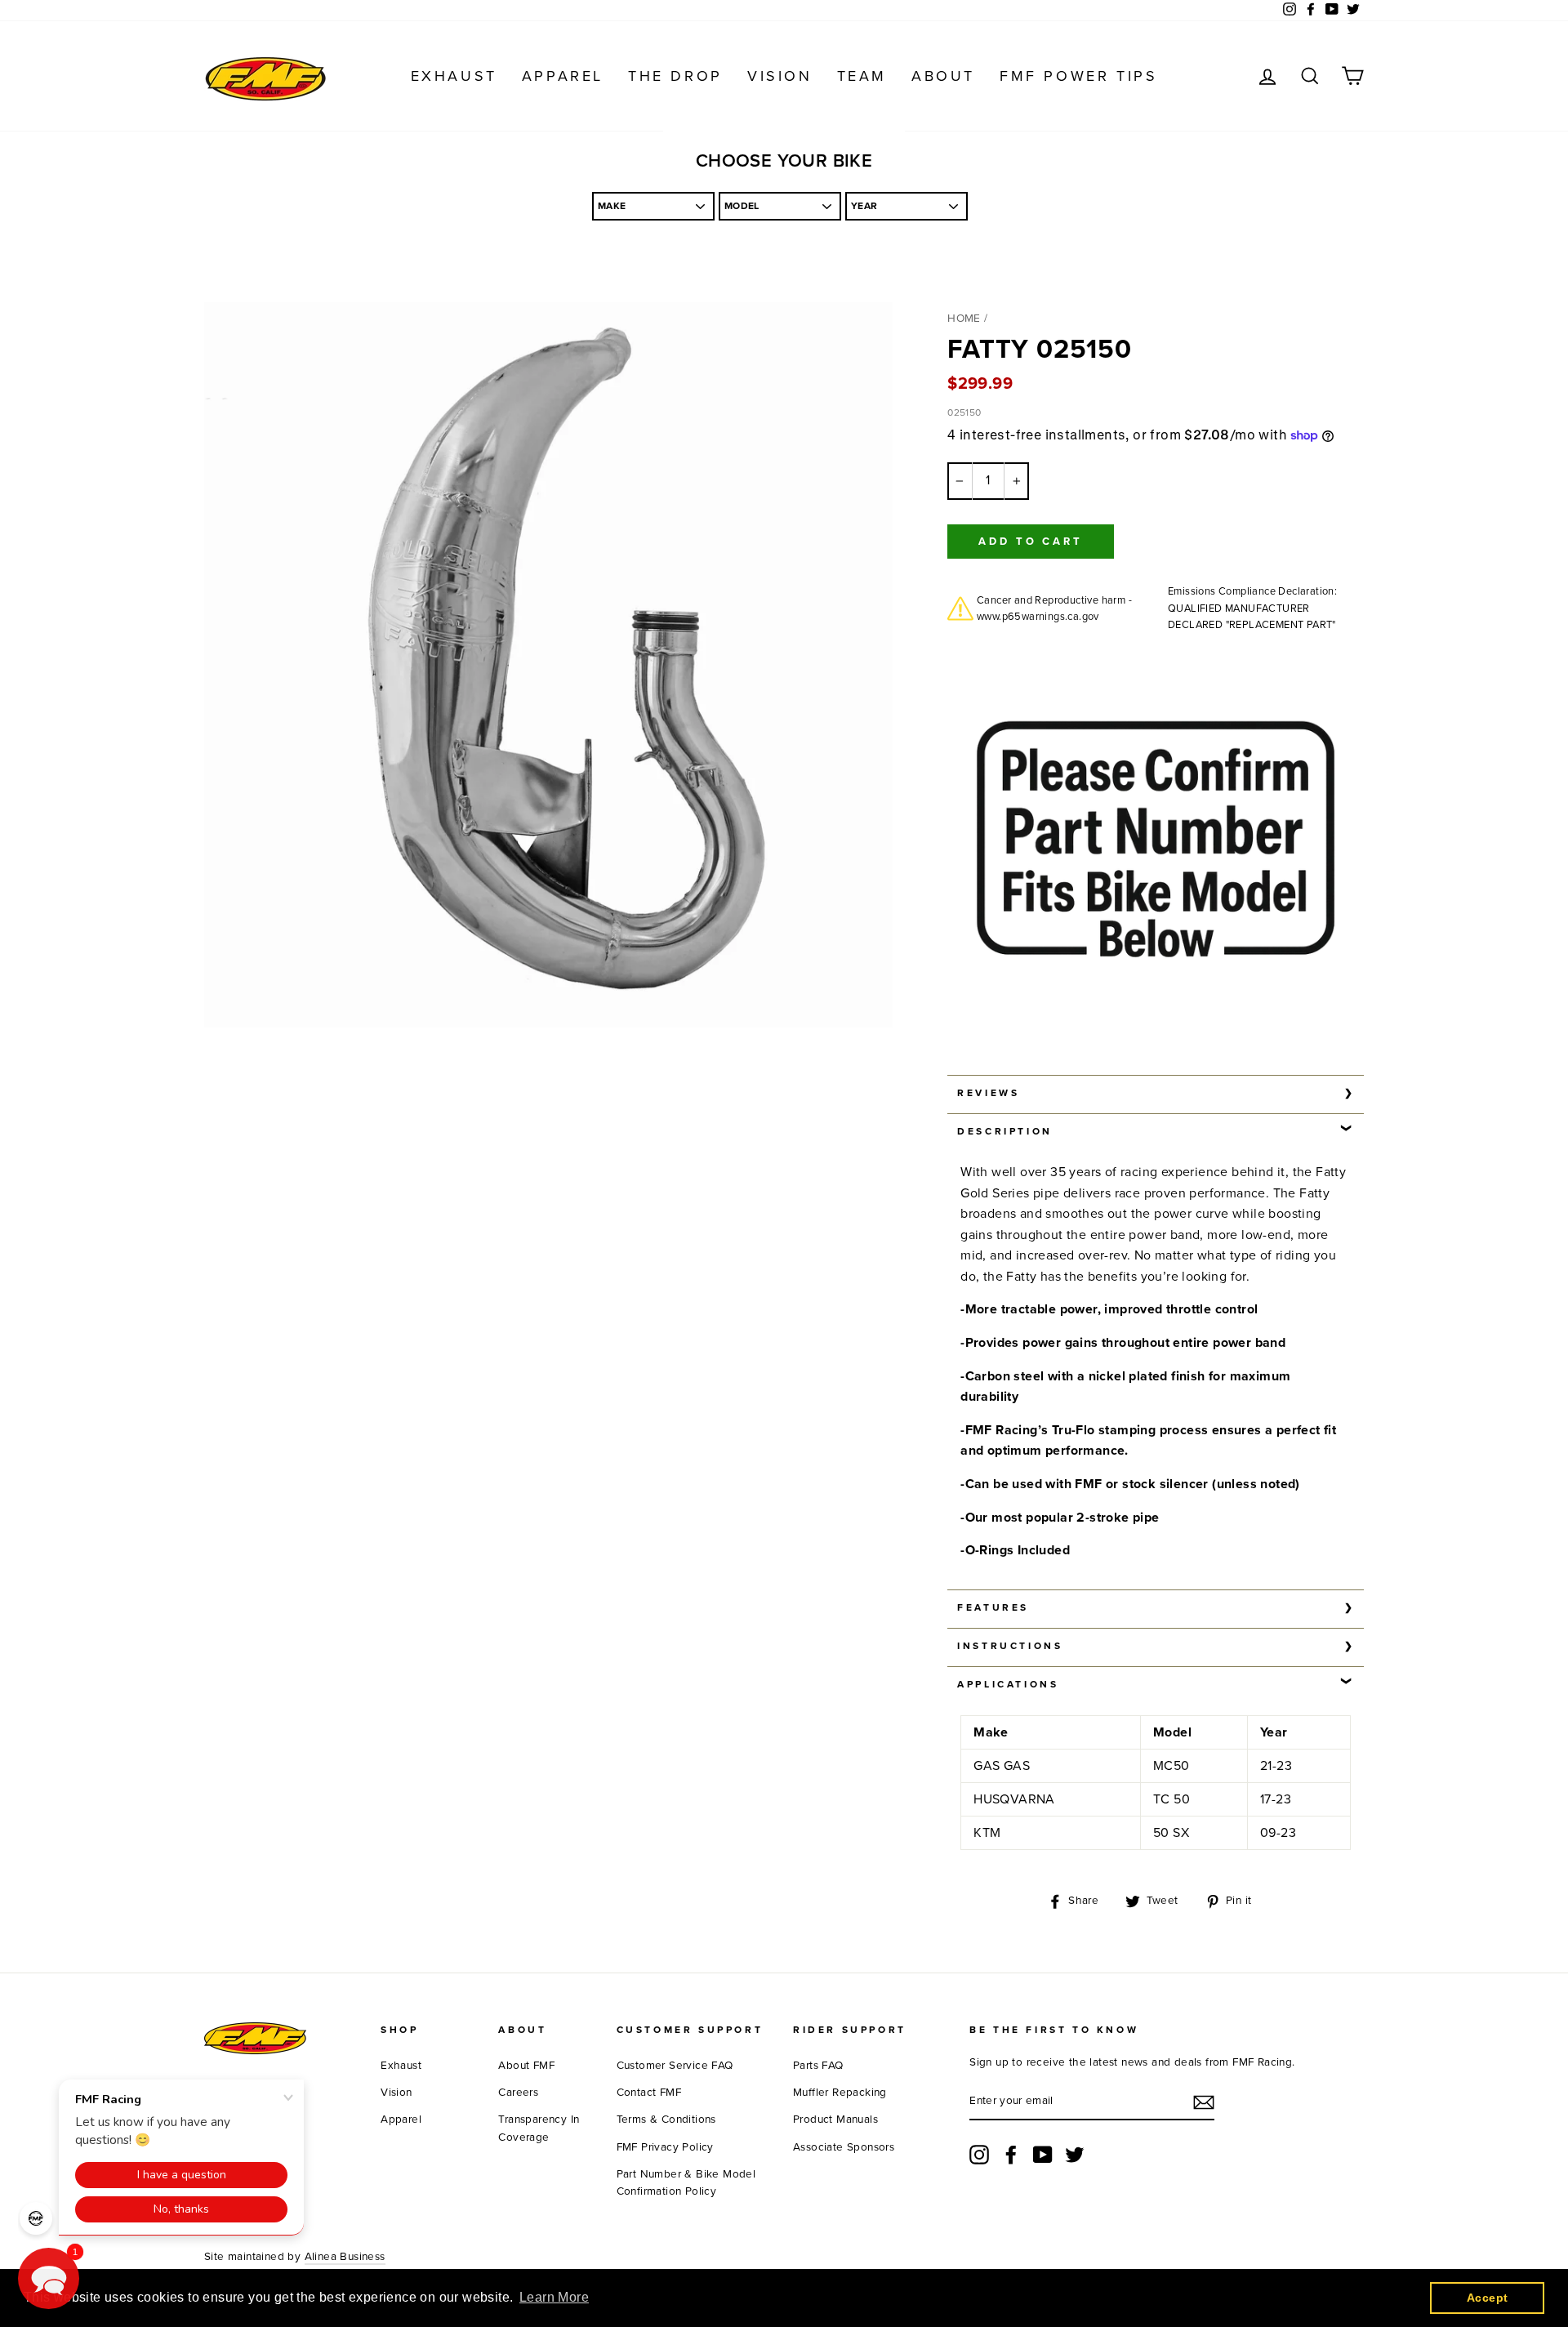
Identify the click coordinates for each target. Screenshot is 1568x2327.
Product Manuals (835, 2120)
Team (862, 76)
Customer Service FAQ (675, 2066)
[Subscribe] (1204, 2102)
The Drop (675, 76)
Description (1005, 1131)
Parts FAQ (818, 2066)
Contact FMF (649, 2093)
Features (993, 1607)
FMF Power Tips (1078, 76)
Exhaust (454, 76)
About (943, 76)
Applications (1008, 1684)
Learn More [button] (554, 2297)
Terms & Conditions (666, 2120)
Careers (518, 2093)
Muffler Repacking (840, 2093)
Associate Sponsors (844, 2147)
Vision (780, 76)
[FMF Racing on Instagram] (979, 2155)
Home (964, 319)
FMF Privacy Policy (665, 2147)
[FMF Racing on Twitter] (1075, 2155)
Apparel (563, 76)
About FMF (526, 2066)
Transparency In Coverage (539, 2129)
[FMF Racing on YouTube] (1043, 2155)
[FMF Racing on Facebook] (1011, 2155)
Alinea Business (345, 2257)
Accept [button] (1487, 2298)
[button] (49, 2278)
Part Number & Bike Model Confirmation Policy (686, 2183)
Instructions (1010, 1646)
